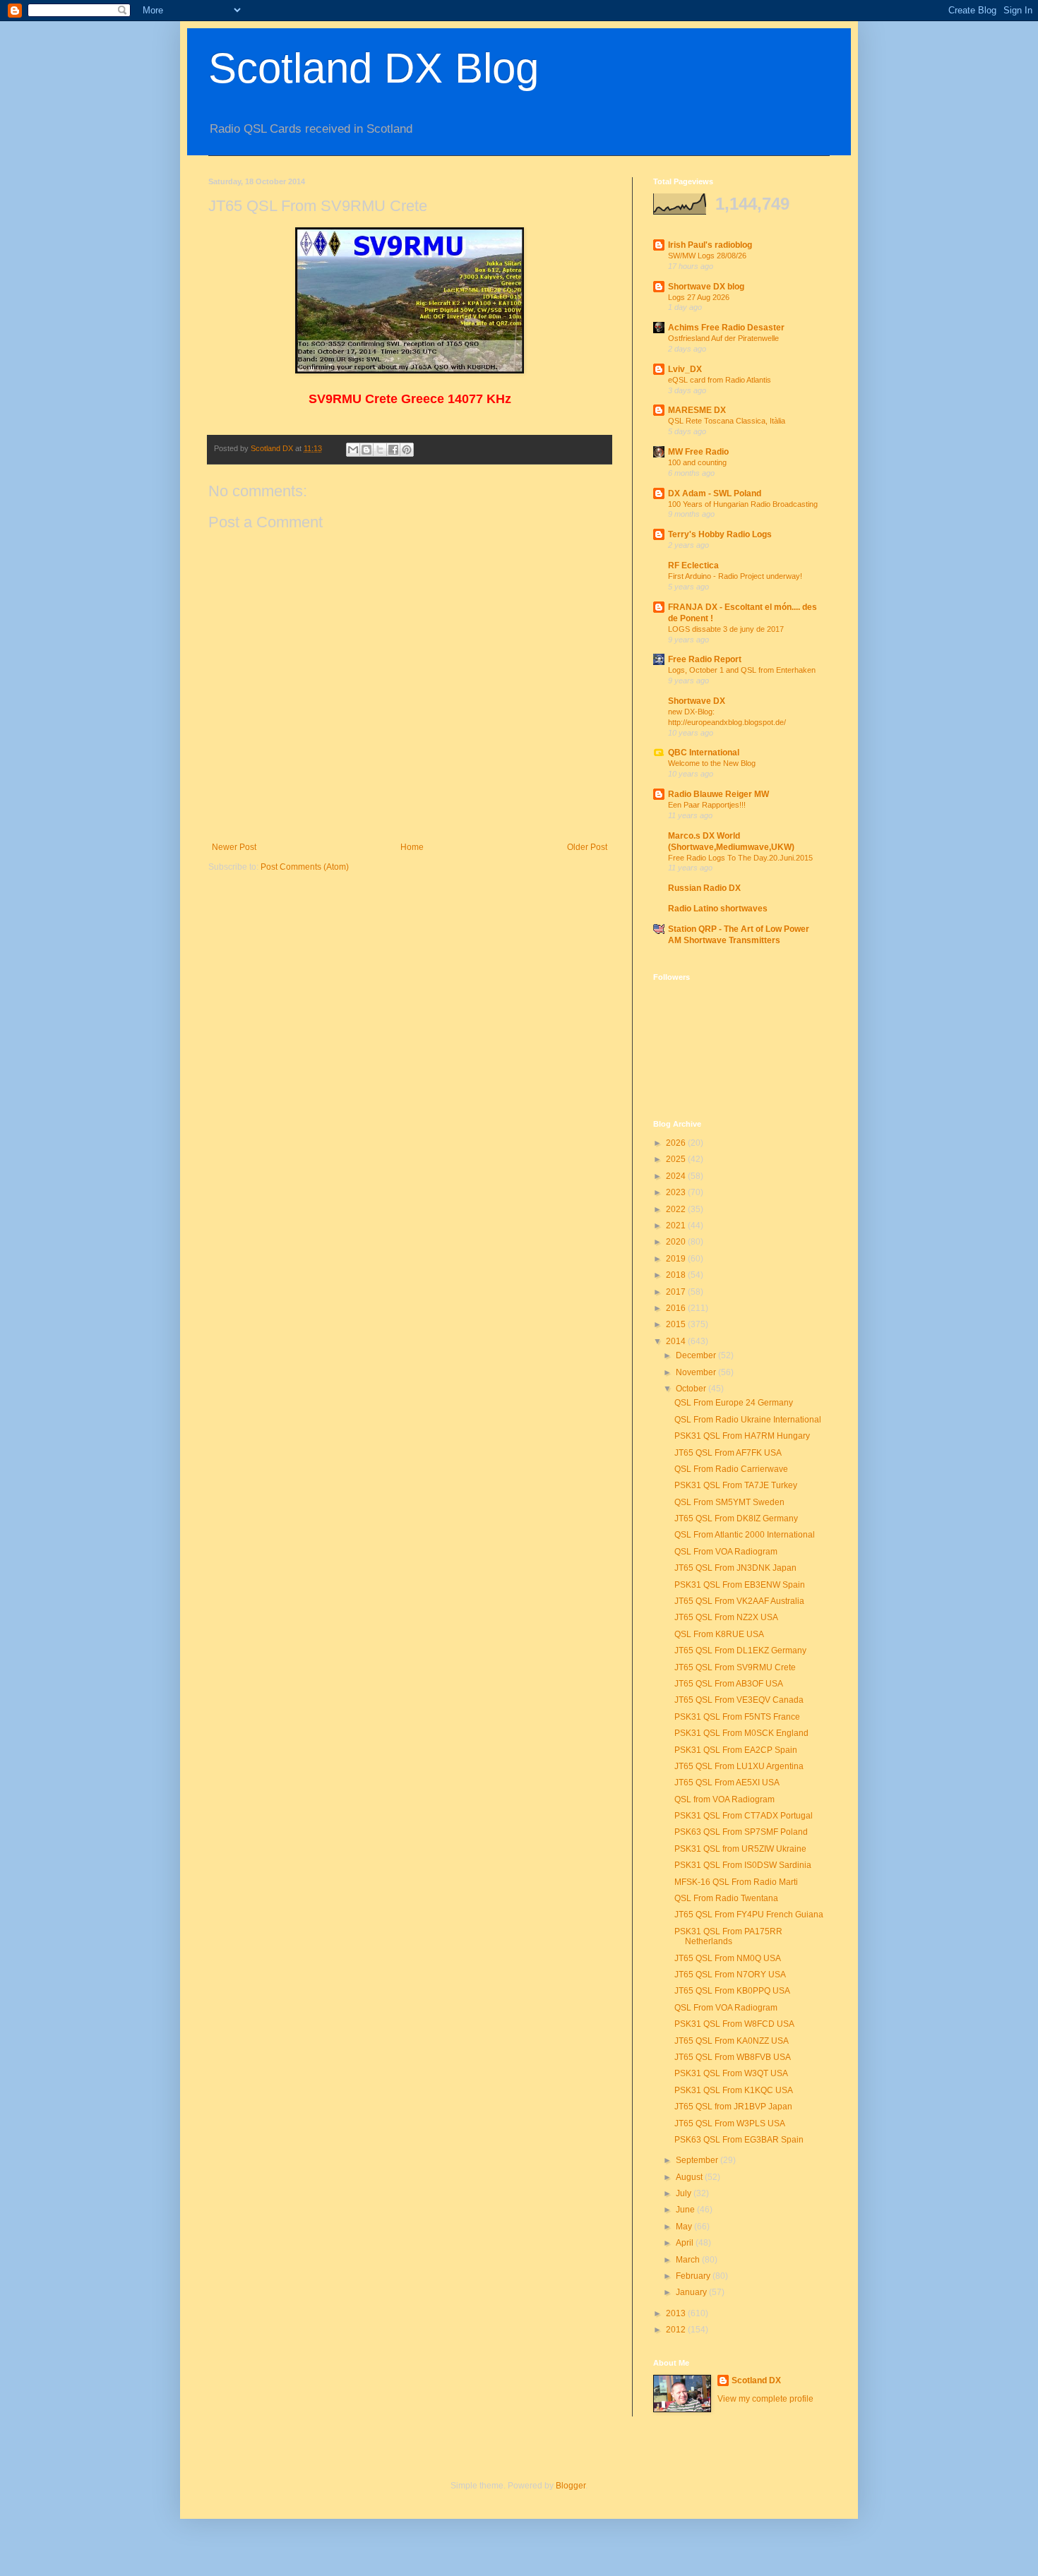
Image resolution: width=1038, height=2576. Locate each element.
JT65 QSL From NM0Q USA (728, 1958)
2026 (677, 1143)
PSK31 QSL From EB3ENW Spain (740, 1585)
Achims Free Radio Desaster (726, 328)
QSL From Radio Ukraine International (748, 1420)
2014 (677, 1341)
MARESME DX (697, 410)
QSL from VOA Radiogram (724, 1799)
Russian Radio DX (704, 888)
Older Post (587, 847)
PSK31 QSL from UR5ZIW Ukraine (740, 1849)
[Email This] (353, 450)
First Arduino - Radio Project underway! (735, 576)
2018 (677, 1275)
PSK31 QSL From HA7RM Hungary (742, 1436)
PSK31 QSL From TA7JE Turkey (736, 1485)
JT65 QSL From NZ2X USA (726, 1617)
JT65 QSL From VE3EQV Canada (739, 1700)
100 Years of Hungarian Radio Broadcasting (743, 504)
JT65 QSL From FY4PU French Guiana (749, 1915)
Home (412, 847)
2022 (677, 1209)
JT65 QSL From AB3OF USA (729, 1684)
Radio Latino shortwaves (718, 909)
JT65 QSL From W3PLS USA (730, 2123)
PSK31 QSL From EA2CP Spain (736, 1750)
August (690, 2177)
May (685, 2227)
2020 (677, 1242)
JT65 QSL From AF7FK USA (728, 1453)
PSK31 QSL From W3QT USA (731, 2073)
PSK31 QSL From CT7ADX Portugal (744, 1816)
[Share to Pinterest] (407, 450)
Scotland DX (756, 2380)
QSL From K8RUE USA (719, 1634)
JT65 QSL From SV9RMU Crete (735, 1667)
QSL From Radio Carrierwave (731, 1469)
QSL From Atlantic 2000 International (745, 1535)
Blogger (571, 2486)
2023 (677, 1192)
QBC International (704, 753)
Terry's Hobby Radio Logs (720, 534)
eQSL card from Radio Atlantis (720, 380)
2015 (677, 1324)
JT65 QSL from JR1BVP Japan (733, 2107)
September (698, 2160)
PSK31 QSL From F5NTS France (737, 1717)
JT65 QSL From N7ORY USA (730, 1975)
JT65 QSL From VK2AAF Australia (739, 1601)
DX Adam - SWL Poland (715, 493)
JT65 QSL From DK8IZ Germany (736, 1518)
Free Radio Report (705, 659)
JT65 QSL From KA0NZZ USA (732, 2041)
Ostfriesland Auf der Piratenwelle (723, 338)
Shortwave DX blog (706, 287)
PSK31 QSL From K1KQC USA (734, 2090)
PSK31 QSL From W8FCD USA (734, 2024)
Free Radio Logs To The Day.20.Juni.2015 (740, 858)
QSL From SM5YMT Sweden (729, 1502)
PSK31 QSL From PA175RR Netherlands (728, 1936)
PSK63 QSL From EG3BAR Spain (739, 2140)
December (697, 1355)
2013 (677, 2313)
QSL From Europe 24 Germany (734, 1403)
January (692, 2292)
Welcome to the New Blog (712, 763)
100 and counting (697, 462)
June (686, 2210)
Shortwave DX (697, 701)
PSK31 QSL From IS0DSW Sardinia (743, 1865)
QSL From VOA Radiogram (726, 1552)
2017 (677, 1292)
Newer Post (234, 847)
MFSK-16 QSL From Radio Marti (736, 1882)
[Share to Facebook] (393, 450)
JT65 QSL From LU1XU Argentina (739, 1766)
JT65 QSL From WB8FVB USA (733, 2057)
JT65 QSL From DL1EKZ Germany (740, 1651)
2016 (677, 1308)
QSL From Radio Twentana (726, 1898)
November (697, 1372)
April (686, 2243)
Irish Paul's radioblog (710, 245)
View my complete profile (765, 2399)
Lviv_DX (685, 369)
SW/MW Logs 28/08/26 (707, 256)
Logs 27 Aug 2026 (699, 297)
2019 (677, 1259)
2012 (677, 2330)
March (689, 2260)
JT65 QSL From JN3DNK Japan (735, 1568)
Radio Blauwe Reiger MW (718, 794)
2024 (677, 1176)
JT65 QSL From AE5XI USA (727, 1783)
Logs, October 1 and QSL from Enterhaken (742, 670)
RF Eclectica (693, 565)
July (685, 2193)
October (692, 1389)
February (694, 2276)
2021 (677, 1226)
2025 (677, 1159)
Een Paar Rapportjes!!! (707, 805)
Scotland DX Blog (374, 68)
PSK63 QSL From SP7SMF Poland (741, 1832)
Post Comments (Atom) (305, 867)
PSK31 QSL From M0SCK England (741, 1733)
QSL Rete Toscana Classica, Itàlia (727, 421)
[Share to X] (380, 450)
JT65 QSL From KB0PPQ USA (732, 1991)
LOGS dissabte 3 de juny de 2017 (726, 629)
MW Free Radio (698, 452)
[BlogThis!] (366, 450)
